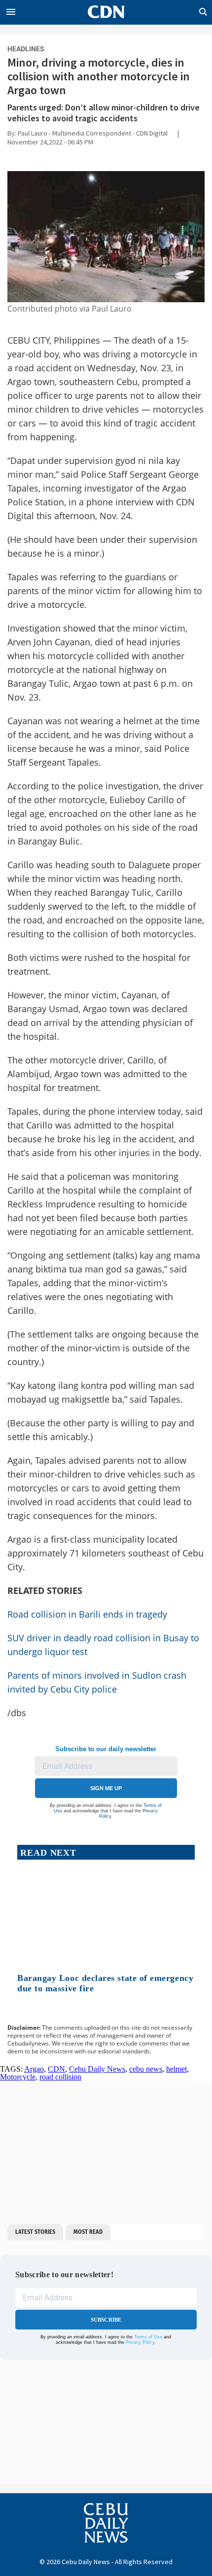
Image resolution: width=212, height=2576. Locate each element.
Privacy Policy (140, 2342)
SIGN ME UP (106, 1788)
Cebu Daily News (97, 2069)
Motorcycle (18, 2077)
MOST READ (88, 2232)
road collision (60, 2077)
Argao (34, 2069)
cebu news (146, 2069)
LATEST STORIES (35, 2232)
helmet (177, 2069)
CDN (56, 2069)
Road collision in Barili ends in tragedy (88, 1614)
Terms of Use (148, 2337)
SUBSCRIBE (106, 2320)
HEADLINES (26, 49)
